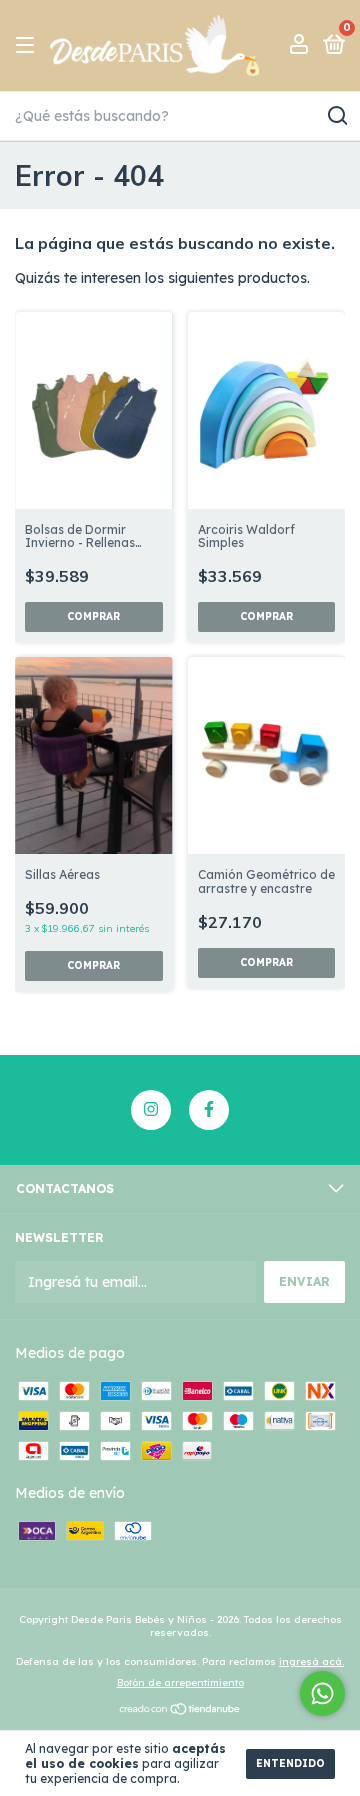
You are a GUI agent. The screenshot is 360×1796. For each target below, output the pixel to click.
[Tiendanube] (180, 1711)
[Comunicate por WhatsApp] (322, 1693)
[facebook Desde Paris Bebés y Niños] (209, 1110)
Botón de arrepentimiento (180, 1682)
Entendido (290, 1763)
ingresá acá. (311, 1661)
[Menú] (28, 45)
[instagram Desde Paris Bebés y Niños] (151, 1110)
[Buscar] (336, 116)
